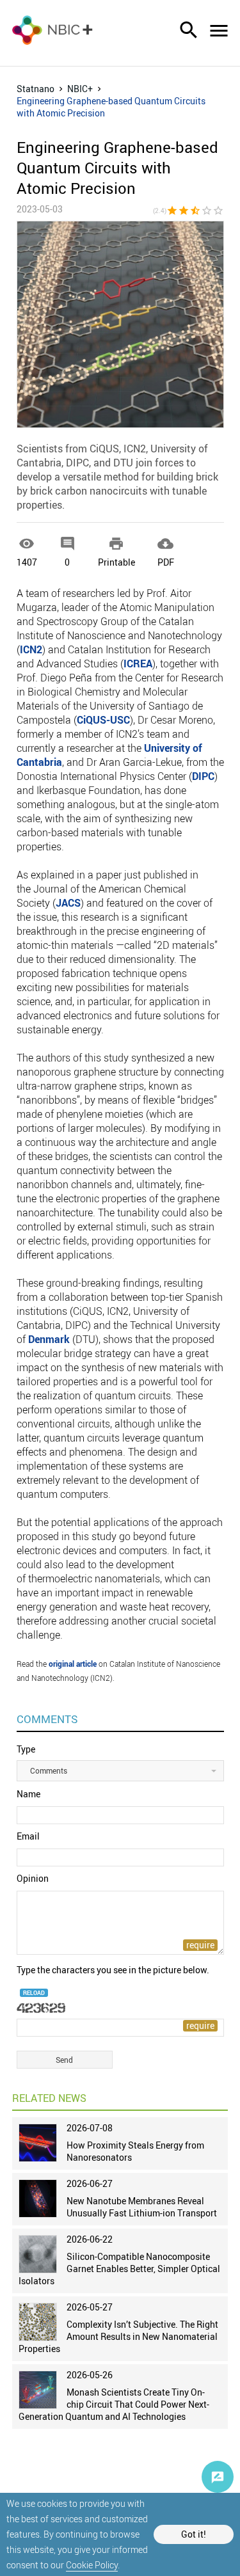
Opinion (33, 1878)
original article (73, 1664)
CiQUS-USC (103, 720)
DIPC (203, 776)
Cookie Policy (92, 2565)
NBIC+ (80, 89)
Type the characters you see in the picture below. (113, 1970)
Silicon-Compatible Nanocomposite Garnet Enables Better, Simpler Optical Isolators (119, 2269)
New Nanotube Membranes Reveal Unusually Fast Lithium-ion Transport (142, 2207)
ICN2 (31, 649)
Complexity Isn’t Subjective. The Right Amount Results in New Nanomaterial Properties (118, 2336)
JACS (68, 903)
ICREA (138, 664)
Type (26, 1749)
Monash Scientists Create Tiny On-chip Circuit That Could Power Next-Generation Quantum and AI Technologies (114, 2404)
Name (28, 1794)
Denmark (49, 1339)
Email (28, 1836)
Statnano (36, 89)
